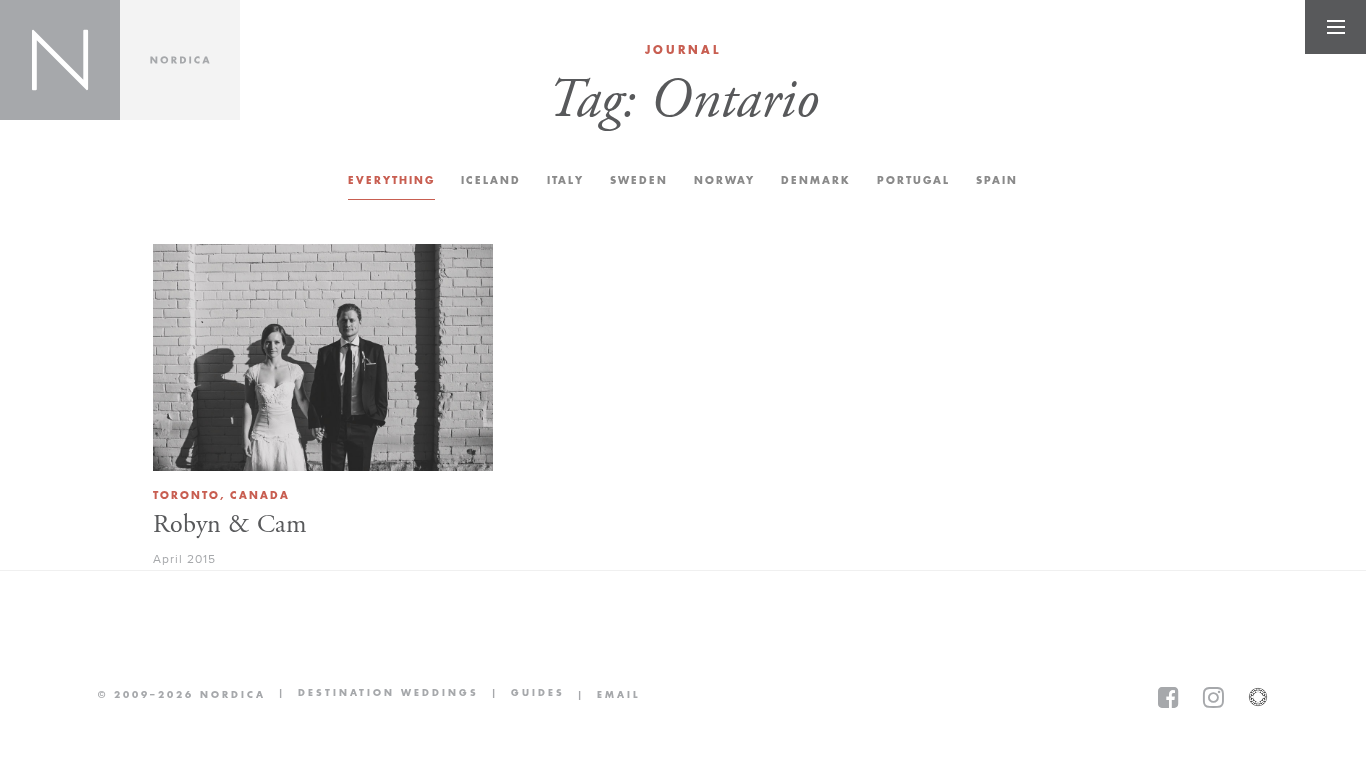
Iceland (491, 180)
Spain (997, 180)
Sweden (639, 180)
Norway (724, 180)
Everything (391, 180)
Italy (565, 180)
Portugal (913, 180)
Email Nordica (602, 695)
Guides (522, 694)
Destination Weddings (372, 694)
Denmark (816, 180)
